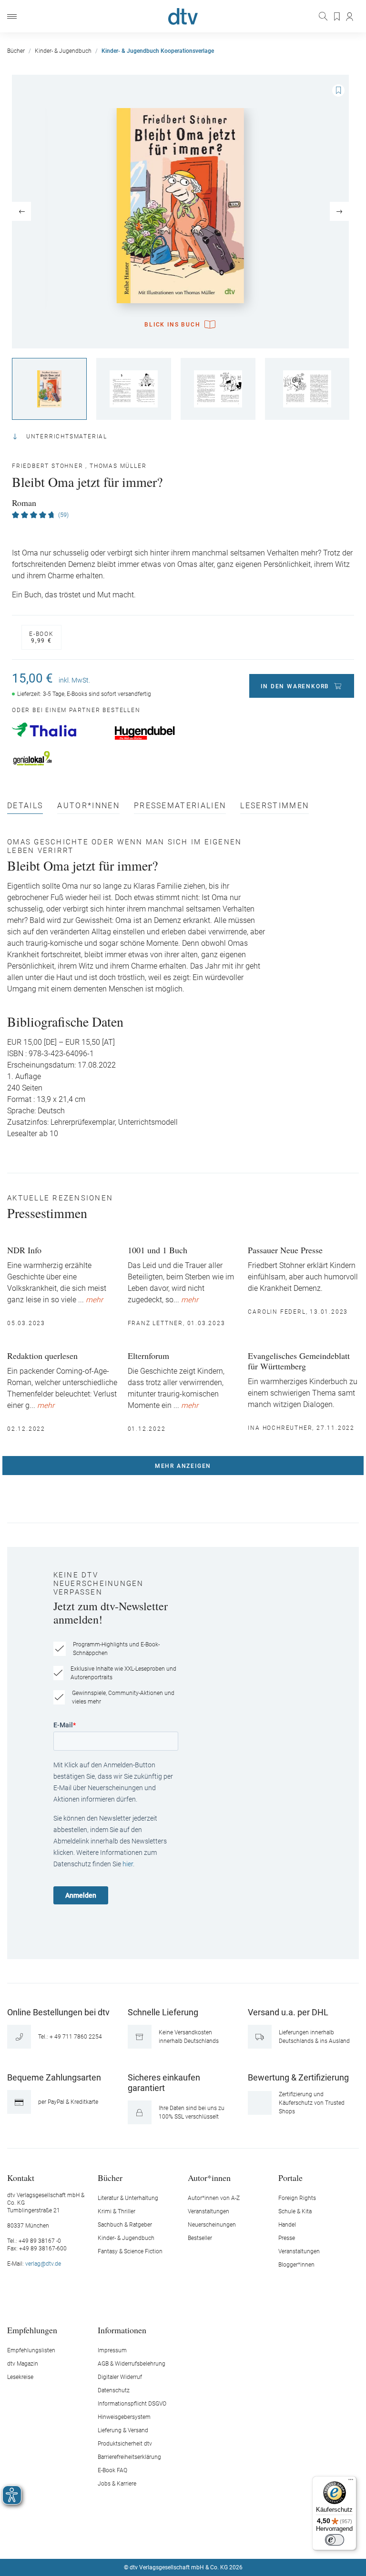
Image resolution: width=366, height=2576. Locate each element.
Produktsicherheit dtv (125, 2444)
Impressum (112, 2350)
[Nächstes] (339, 211)
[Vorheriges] (21, 211)
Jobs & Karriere (117, 2484)
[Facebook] (150, 2539)
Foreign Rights (297, 2198)
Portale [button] (290, 2177)
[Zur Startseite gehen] (183, 16)
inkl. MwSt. (74, 680)
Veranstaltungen (208, 2211)
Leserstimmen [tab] (274, 806)
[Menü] (12, 16)
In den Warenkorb (295, 686)
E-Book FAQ (112, 2470)
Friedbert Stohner (48, 466)
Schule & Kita (295, 2211)
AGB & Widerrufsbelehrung (132, 2364)
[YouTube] (194, 2539)
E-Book (41, 637)
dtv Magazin (23, 2364)
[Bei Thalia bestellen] (58, 730)
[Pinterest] (217, 2539)
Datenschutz (114, 2390)
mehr (94, 1300)
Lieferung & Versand (123, 2430)
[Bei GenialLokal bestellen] (58, 758)
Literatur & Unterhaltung (128, 2198)
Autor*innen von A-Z (214, 2198)
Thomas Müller (118, 466)
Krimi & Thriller (117, 2211)
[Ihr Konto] (350, 17)
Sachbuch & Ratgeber (125, 2225)
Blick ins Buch (172, 325)
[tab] (25, 808)
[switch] (335, 2540)
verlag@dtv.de (43, 2264)
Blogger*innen (296, 2265)
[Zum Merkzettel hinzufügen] (338, 90)
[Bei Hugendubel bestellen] (161, 733)
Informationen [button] (122, 2330)
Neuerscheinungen (212, 2225)
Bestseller (200, 2238)
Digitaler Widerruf (120, 2377)
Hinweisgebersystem (124, 2417)
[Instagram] (172, 2539)
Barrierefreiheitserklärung (129, 2457)
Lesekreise (20, 2377)
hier (128, 1864)
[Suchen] (324, 16)
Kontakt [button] (21, 2177)
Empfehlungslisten (31, 2350)
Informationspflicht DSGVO (132, 2404)
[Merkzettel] (337, 17)
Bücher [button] (110, 2177)
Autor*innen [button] (209, 2177)
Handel (287, 2225)
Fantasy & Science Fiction (130, 2251)
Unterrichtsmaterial (67, 436)
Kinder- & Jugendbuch (126, 2238)
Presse (287, 2238)
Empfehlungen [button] (32, 2330)
